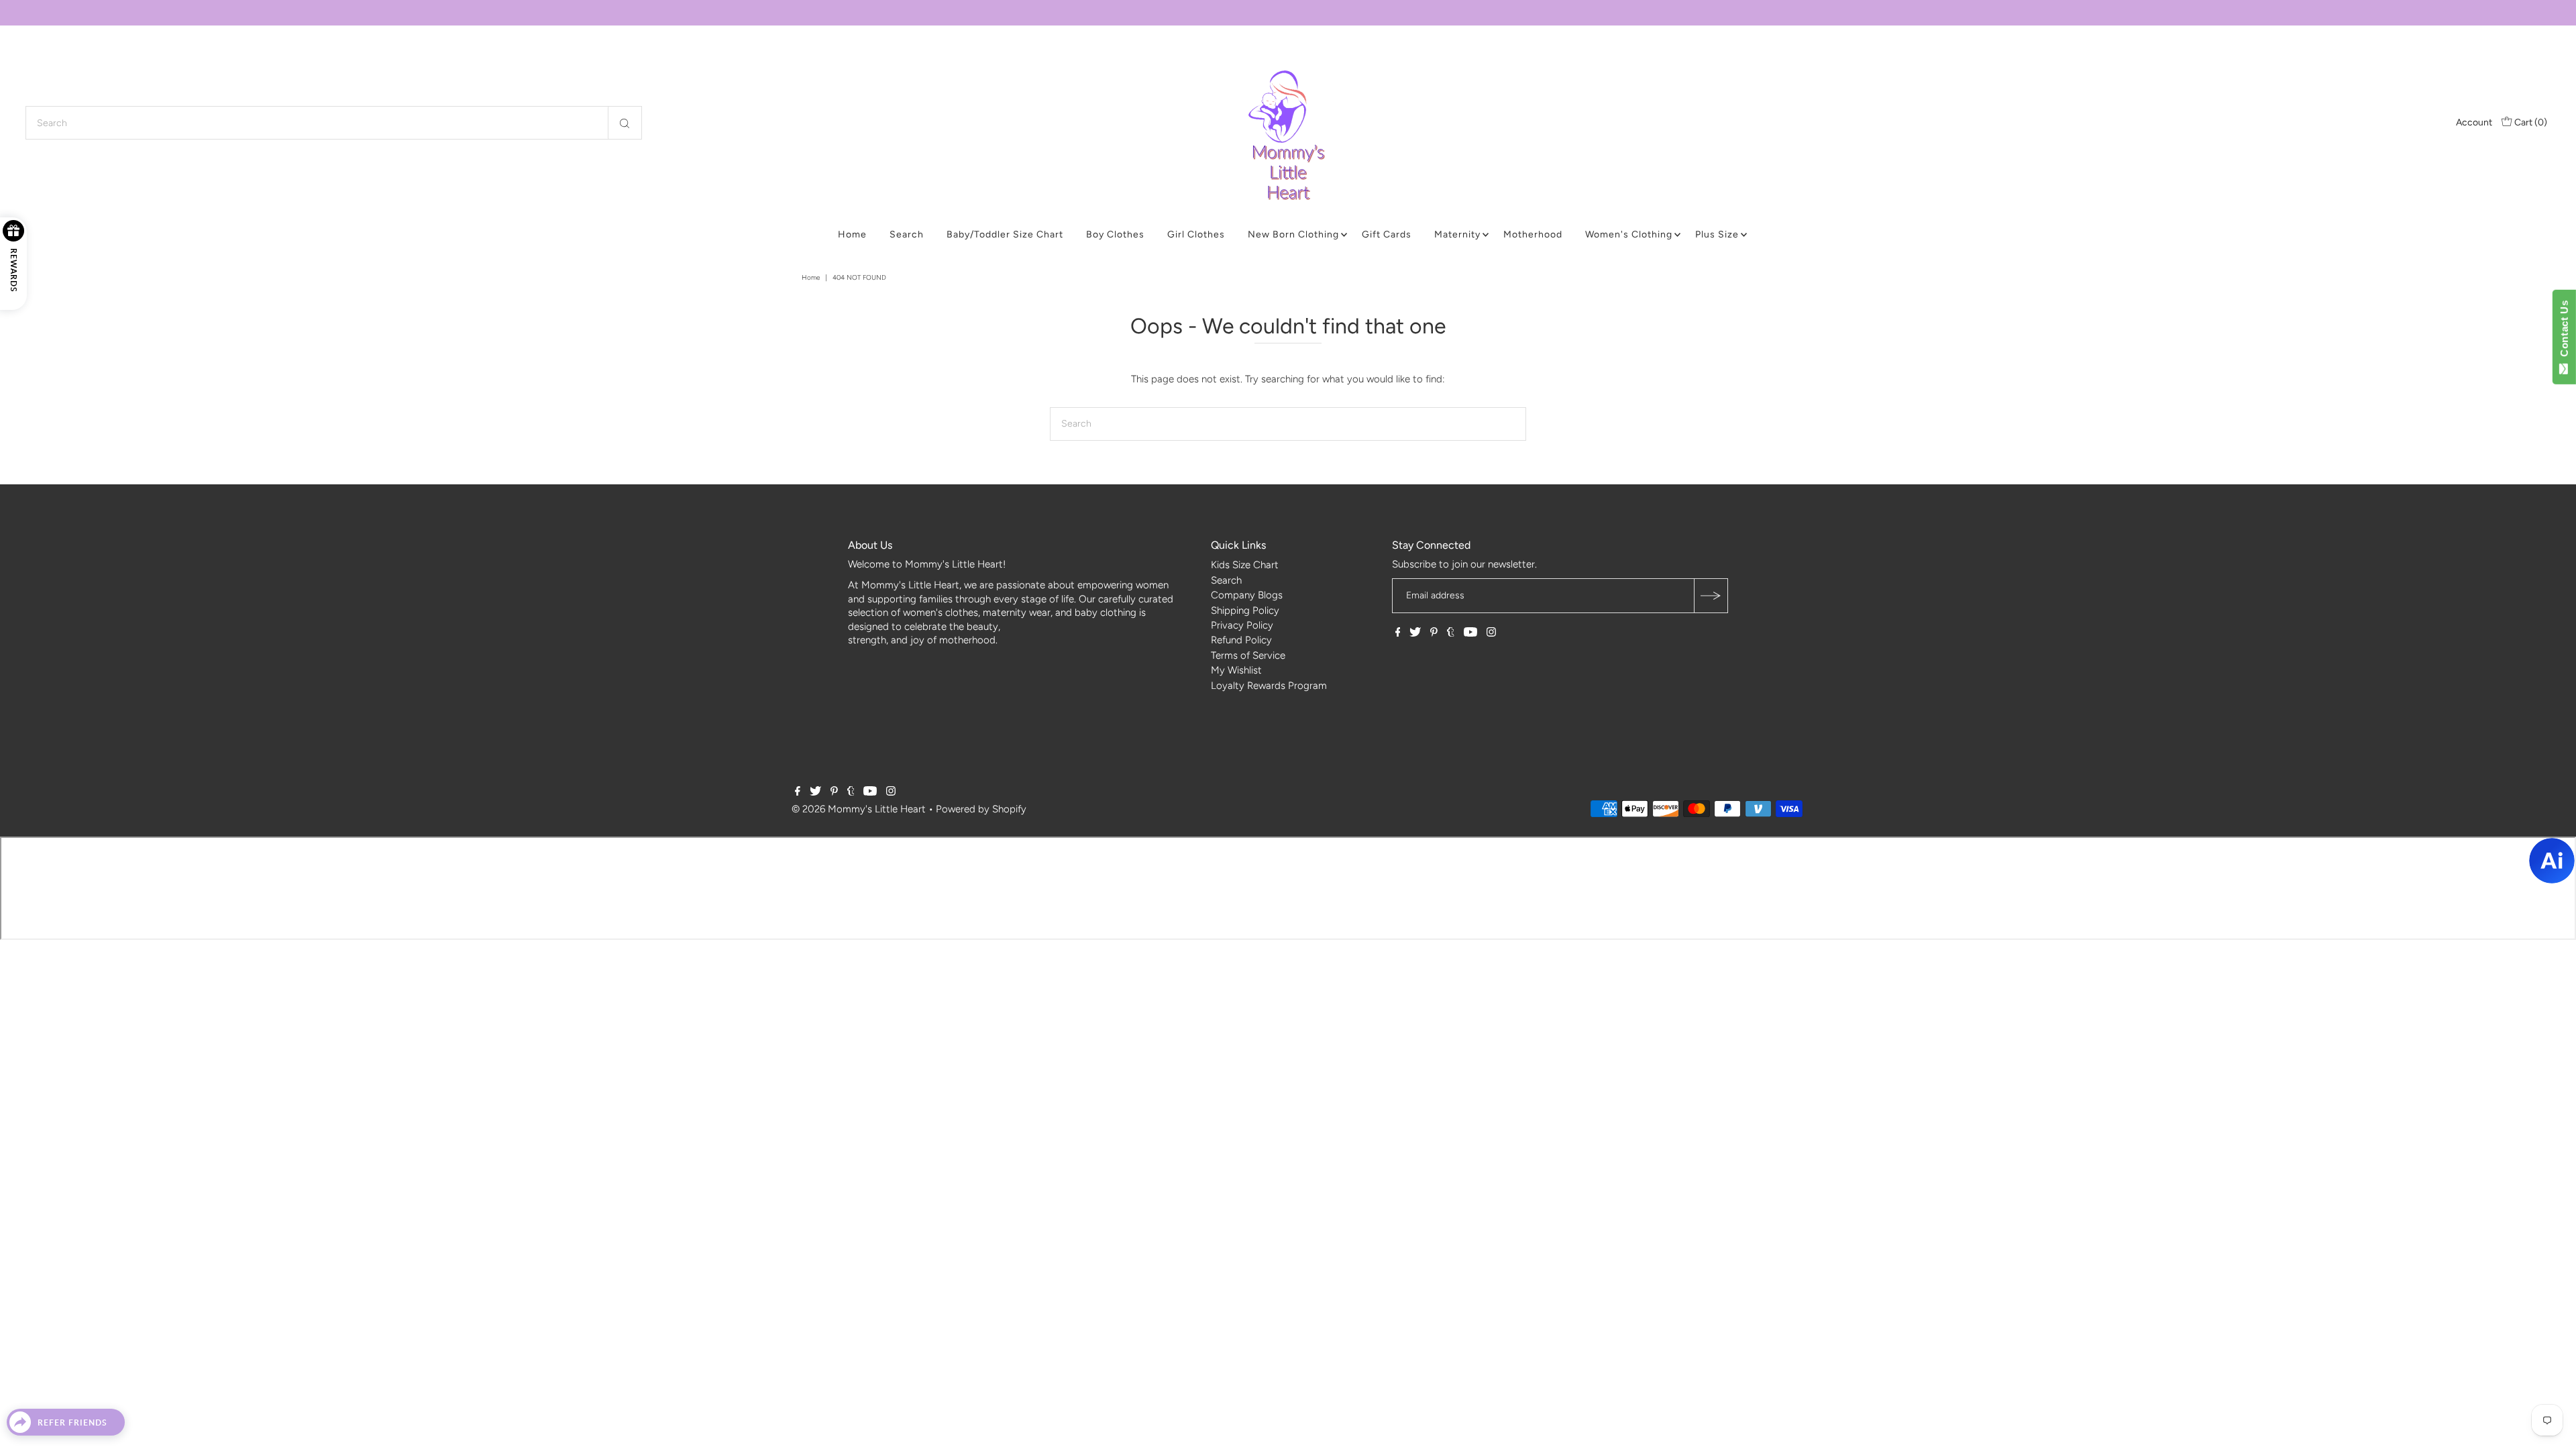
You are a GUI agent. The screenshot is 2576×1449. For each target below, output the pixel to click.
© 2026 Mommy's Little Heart (859, 809)
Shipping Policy (1245, 610)
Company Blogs (1247, 595)
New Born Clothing (1293, 234)
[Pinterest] (1434, 633)
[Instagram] (1491, 633)
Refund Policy (1241, 640)
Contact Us (2564, 331)
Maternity (1457, 234)
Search (907, 234)
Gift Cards (1387, 234)
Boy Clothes (1115, 234)
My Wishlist (1236, 670)
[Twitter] (1415, 633)
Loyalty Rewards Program (1269, 686)
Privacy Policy (1242, 625)
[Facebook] (1398, 633)
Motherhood (1533, 234)
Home (852, 234)
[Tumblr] (1451, 633)
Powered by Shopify (981, 809)
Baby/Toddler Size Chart (1005, 234)
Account (2474, 122)
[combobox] (333, 123)
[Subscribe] (1711, 596)
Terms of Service (1248, 655)
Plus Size (1717, 234)
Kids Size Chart (1245, 565)
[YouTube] (1470, 633)
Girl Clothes (1196, 234)
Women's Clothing (1629, 234)
